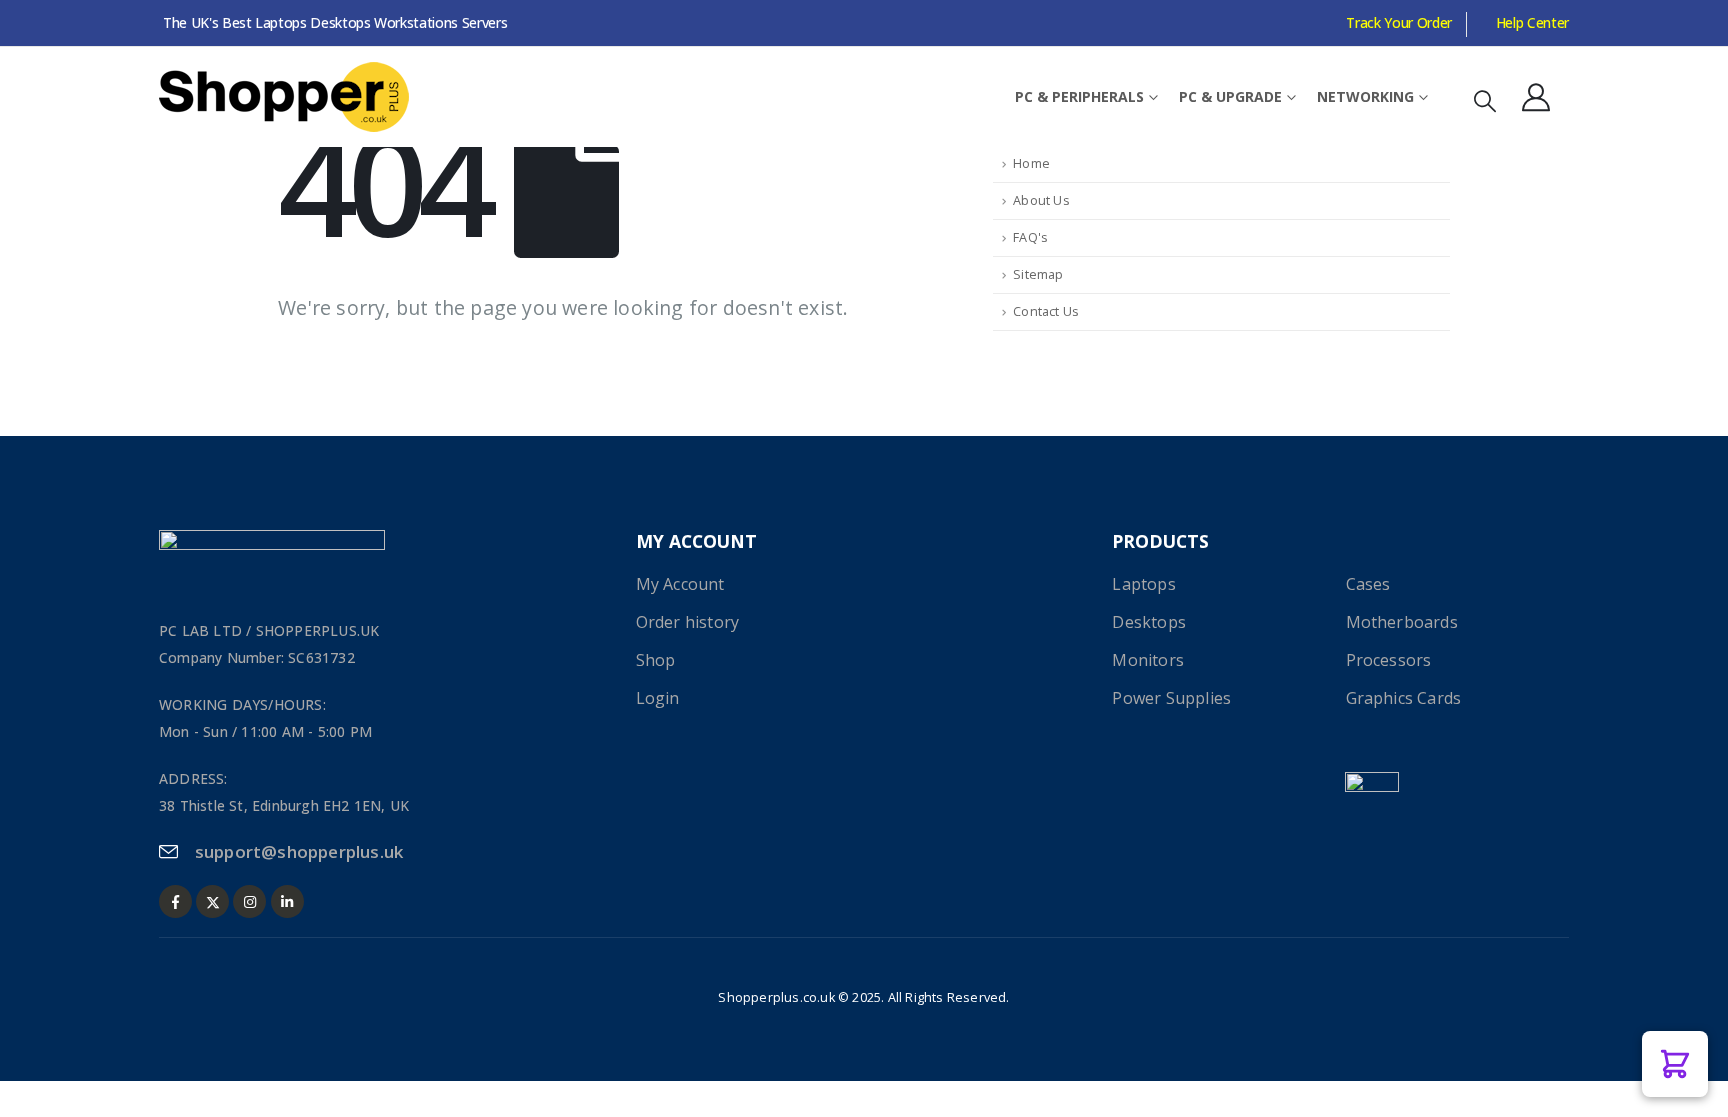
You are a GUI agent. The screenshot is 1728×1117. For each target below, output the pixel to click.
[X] (212, 901)
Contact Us (1046, 311)
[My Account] (1536, 97)
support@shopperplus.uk (299, 851)
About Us (1041, 200)
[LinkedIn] (287, 901)
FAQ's (1030, 237)
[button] (1485, 100)
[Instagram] (249, 901)
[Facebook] (175, 901)
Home (1031, 163)
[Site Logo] (284, 97)
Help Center (1532, 22)
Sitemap (1038, 274)
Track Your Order (1398, 22)
